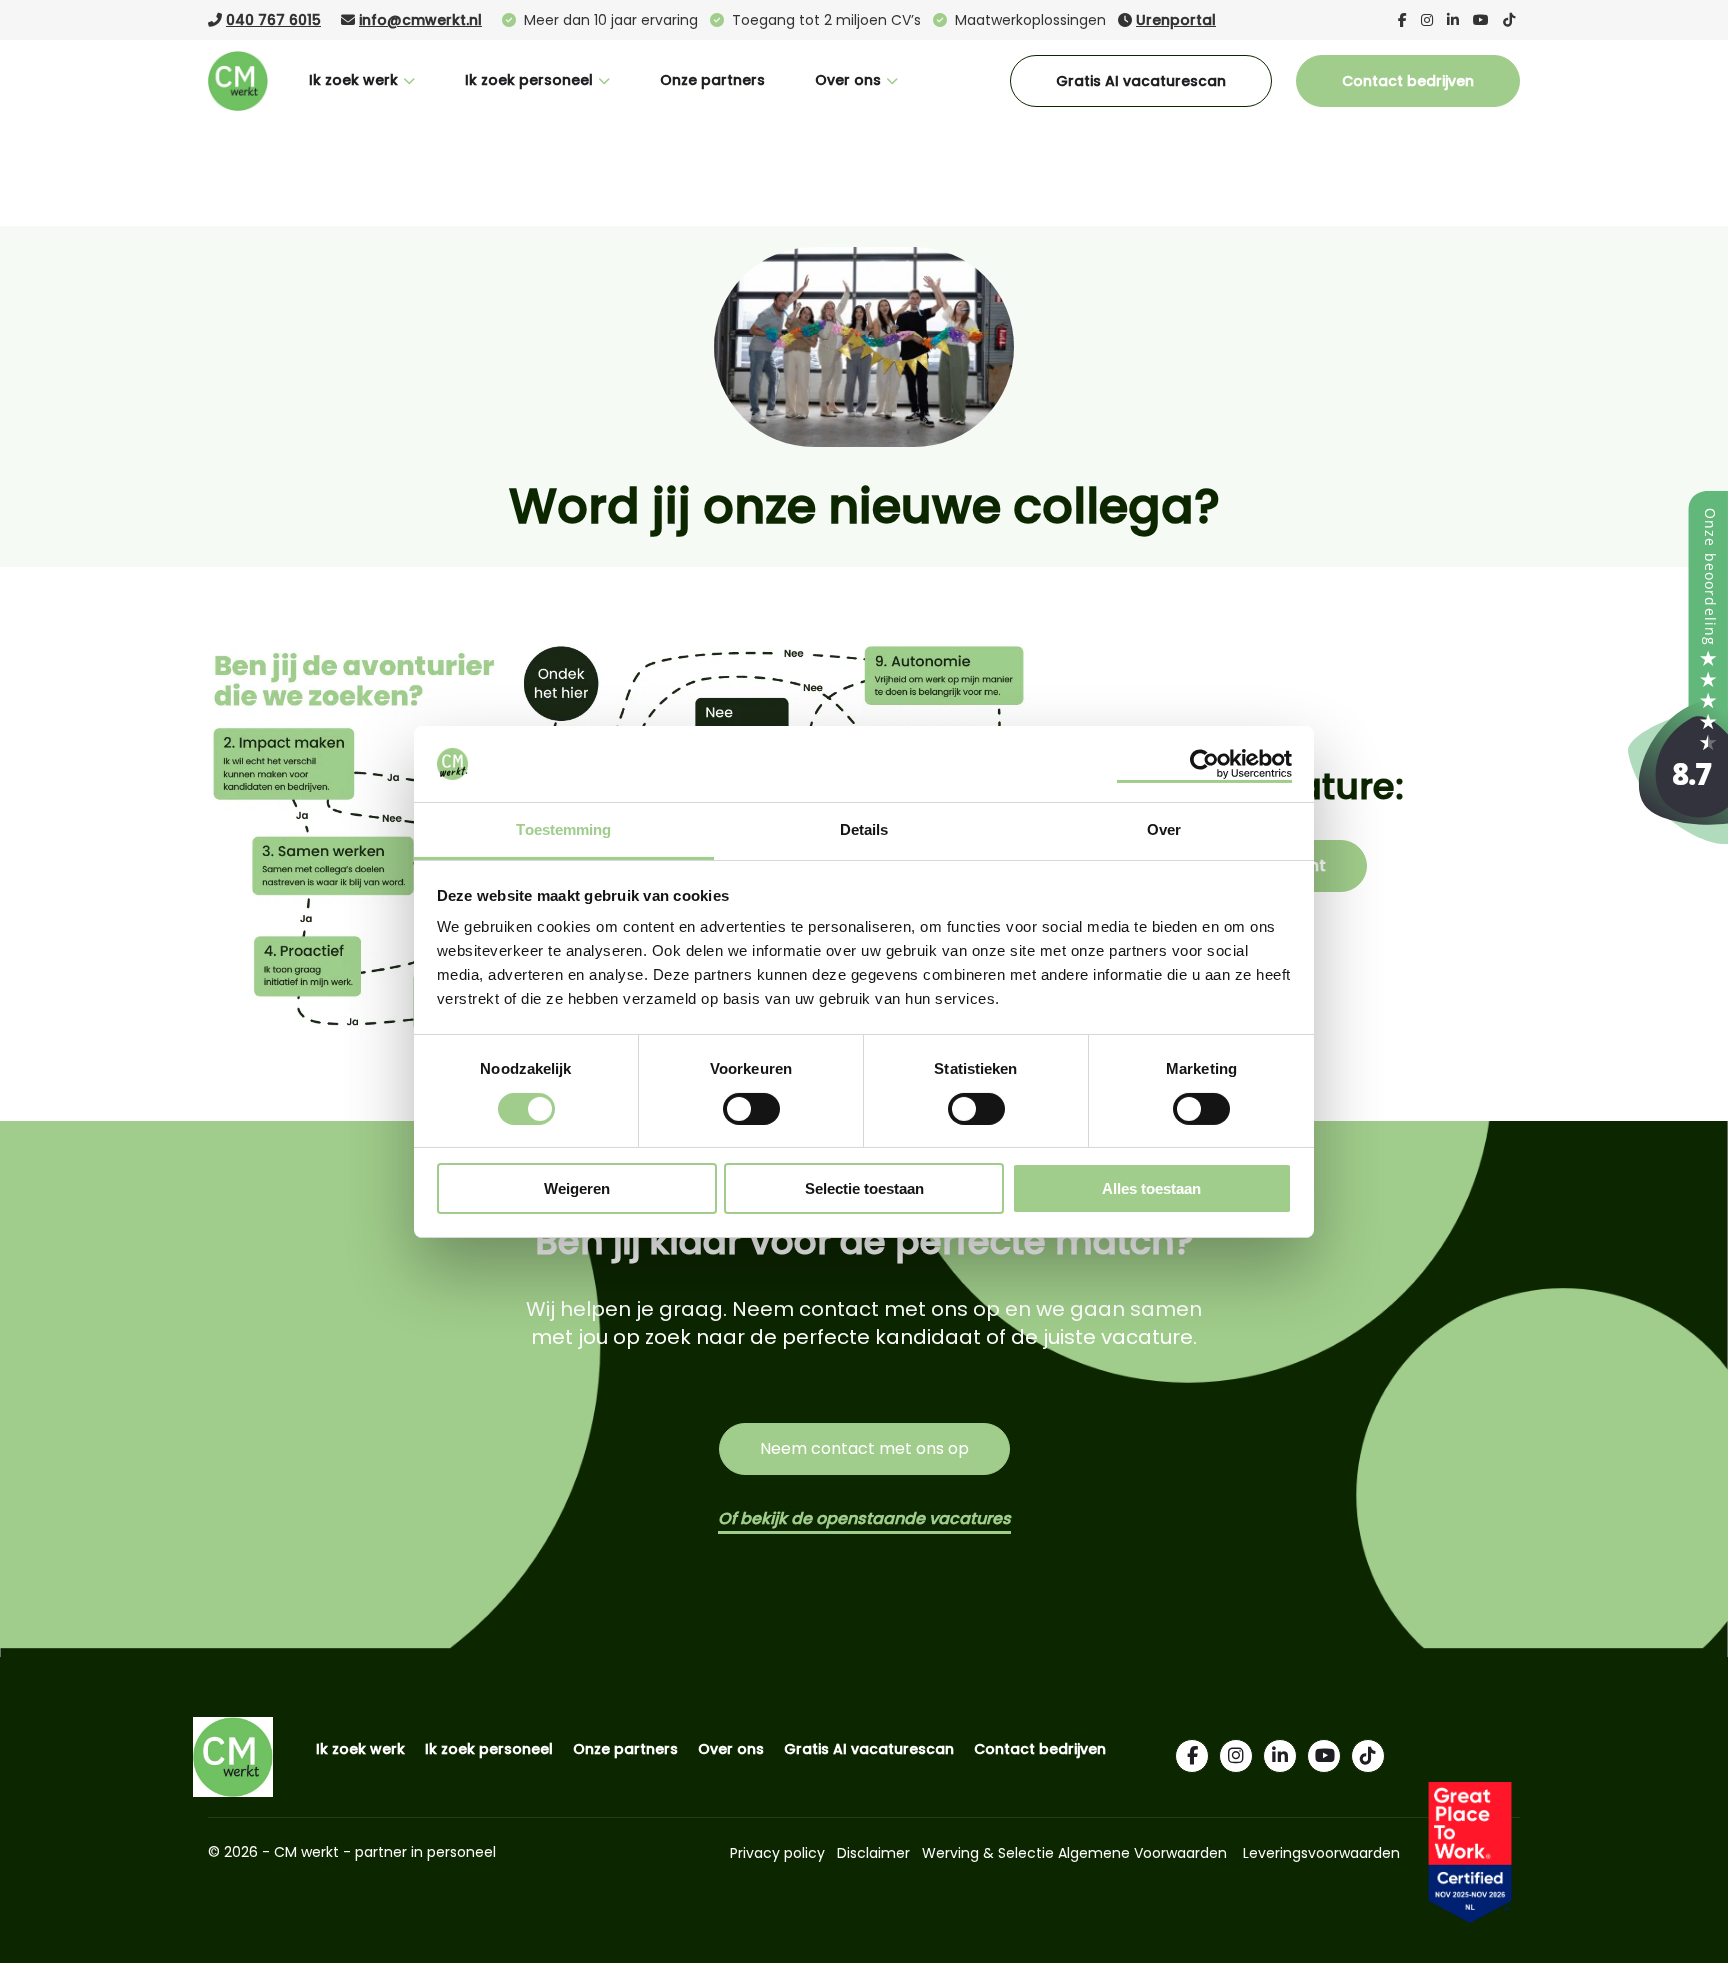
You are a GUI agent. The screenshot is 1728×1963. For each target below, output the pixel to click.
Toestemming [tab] (563, 829)
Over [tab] (1164, 829)
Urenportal (1176, 20)
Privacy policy (777, 1853)
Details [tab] (864, 829)
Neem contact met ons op (864, 1448)
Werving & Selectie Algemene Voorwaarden (1074, 1853)
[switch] (751, 1107)
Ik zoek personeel (529, 80)
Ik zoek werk (353, 80)
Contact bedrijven (1408, 81)
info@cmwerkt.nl (420, 20)
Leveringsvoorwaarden (1321, 1853)
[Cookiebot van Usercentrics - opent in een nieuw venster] (1204, 764)
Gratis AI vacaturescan (1141, 81)
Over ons (848, 80)
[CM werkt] (1678, 838)
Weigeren (577, 1188)
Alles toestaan (1151, 1188)
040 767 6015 (273, 20)
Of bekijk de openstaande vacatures (864, 1518)
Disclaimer (873, 1853)
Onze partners (712, 80)
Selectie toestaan (864, 1188)
